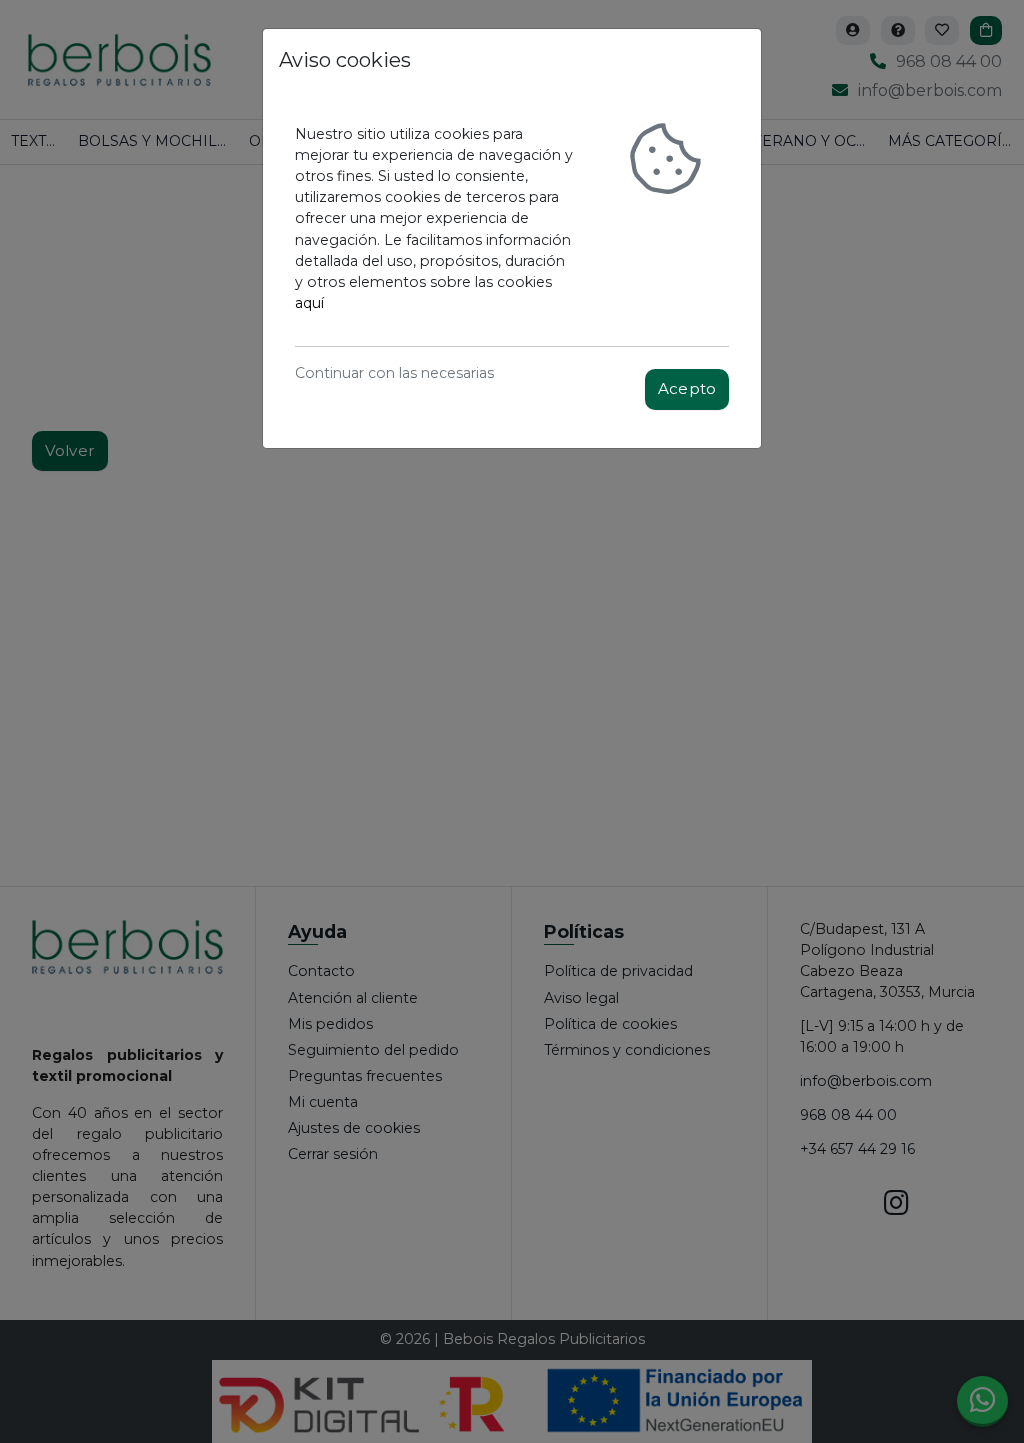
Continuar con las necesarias (394, 373)
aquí (309, 303)
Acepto (687, 388)
